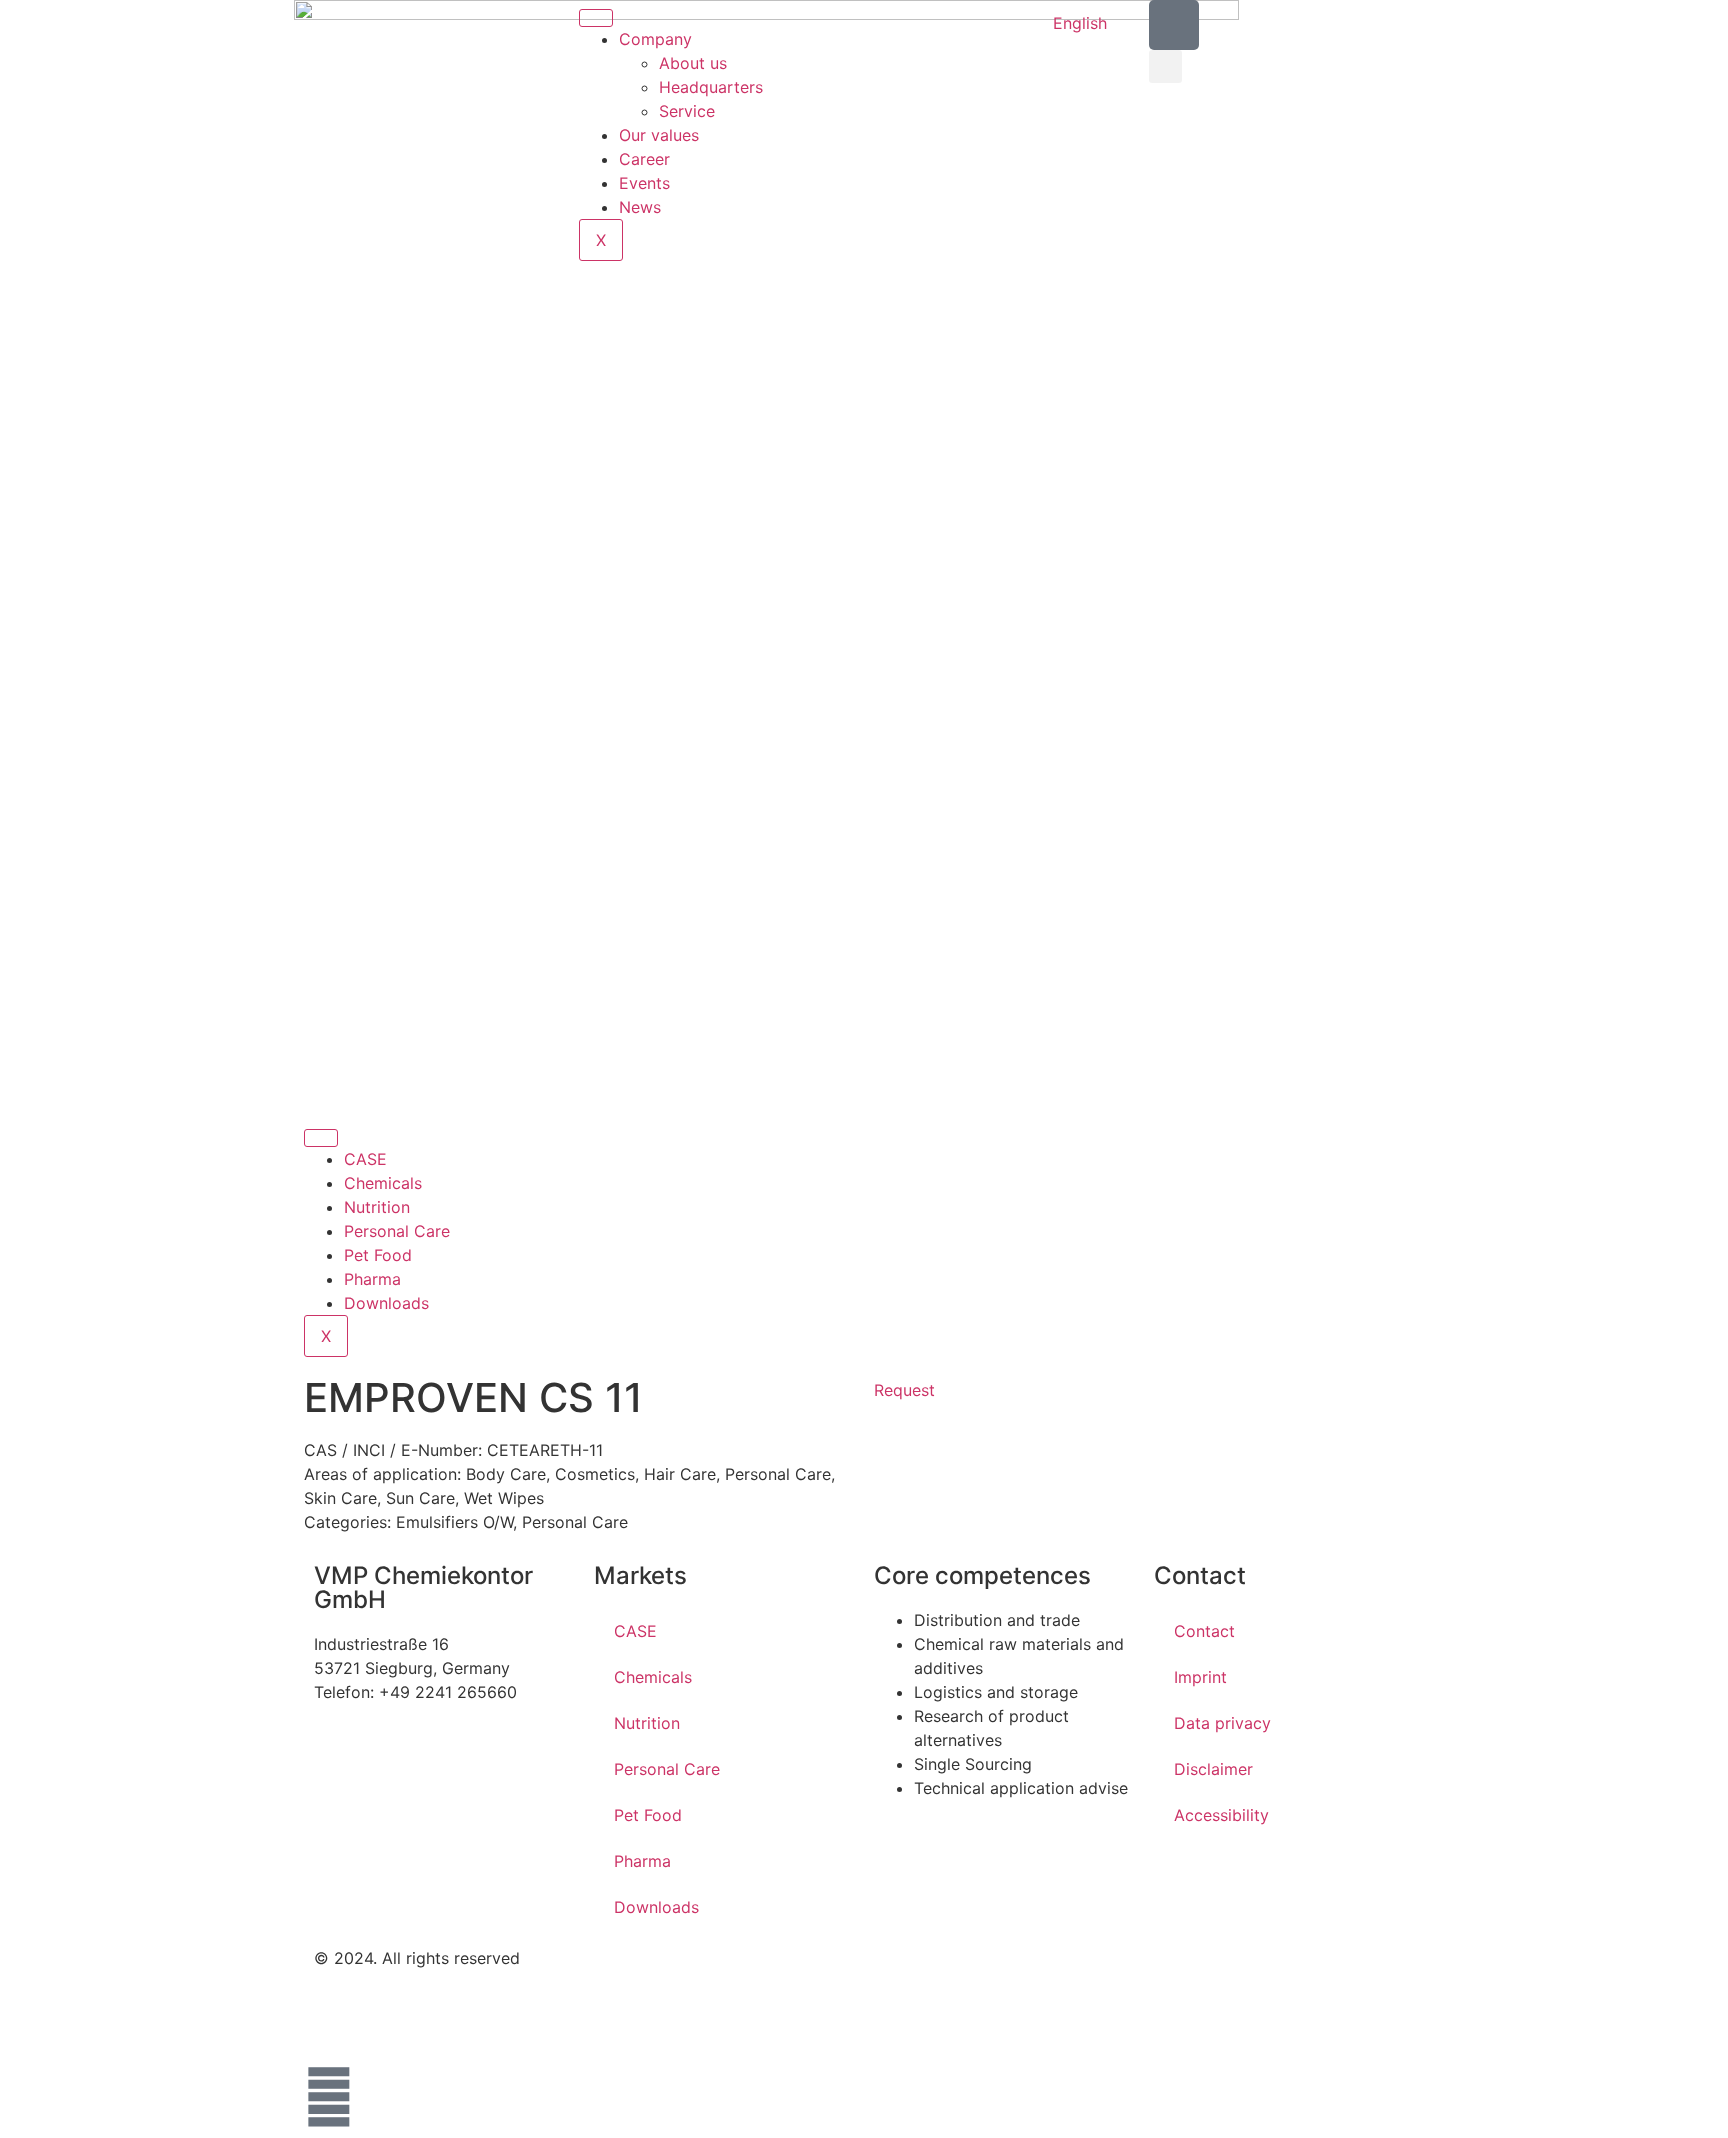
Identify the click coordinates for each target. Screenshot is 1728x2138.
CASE (365, 1159)
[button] (1165, 66)
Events (644, 183)
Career (644, 159)
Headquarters (711, 87)
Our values (659, 135)
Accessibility (1221, 1815)
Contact (1204, 1631)
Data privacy (1222, 1723)
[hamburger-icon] (596, 18)
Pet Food (378, 1255)
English (1080, 23)
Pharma (372, 1279)
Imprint (1200, 1677)
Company (655, 39)
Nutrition (377, 1207)
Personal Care (397, 1231)
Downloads (386, 1303)
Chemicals (383, 1183)
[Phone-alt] (1174, 25)
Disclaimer (1213, 1769)
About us (693, 63)
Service (687, 111)
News (640, 207)
